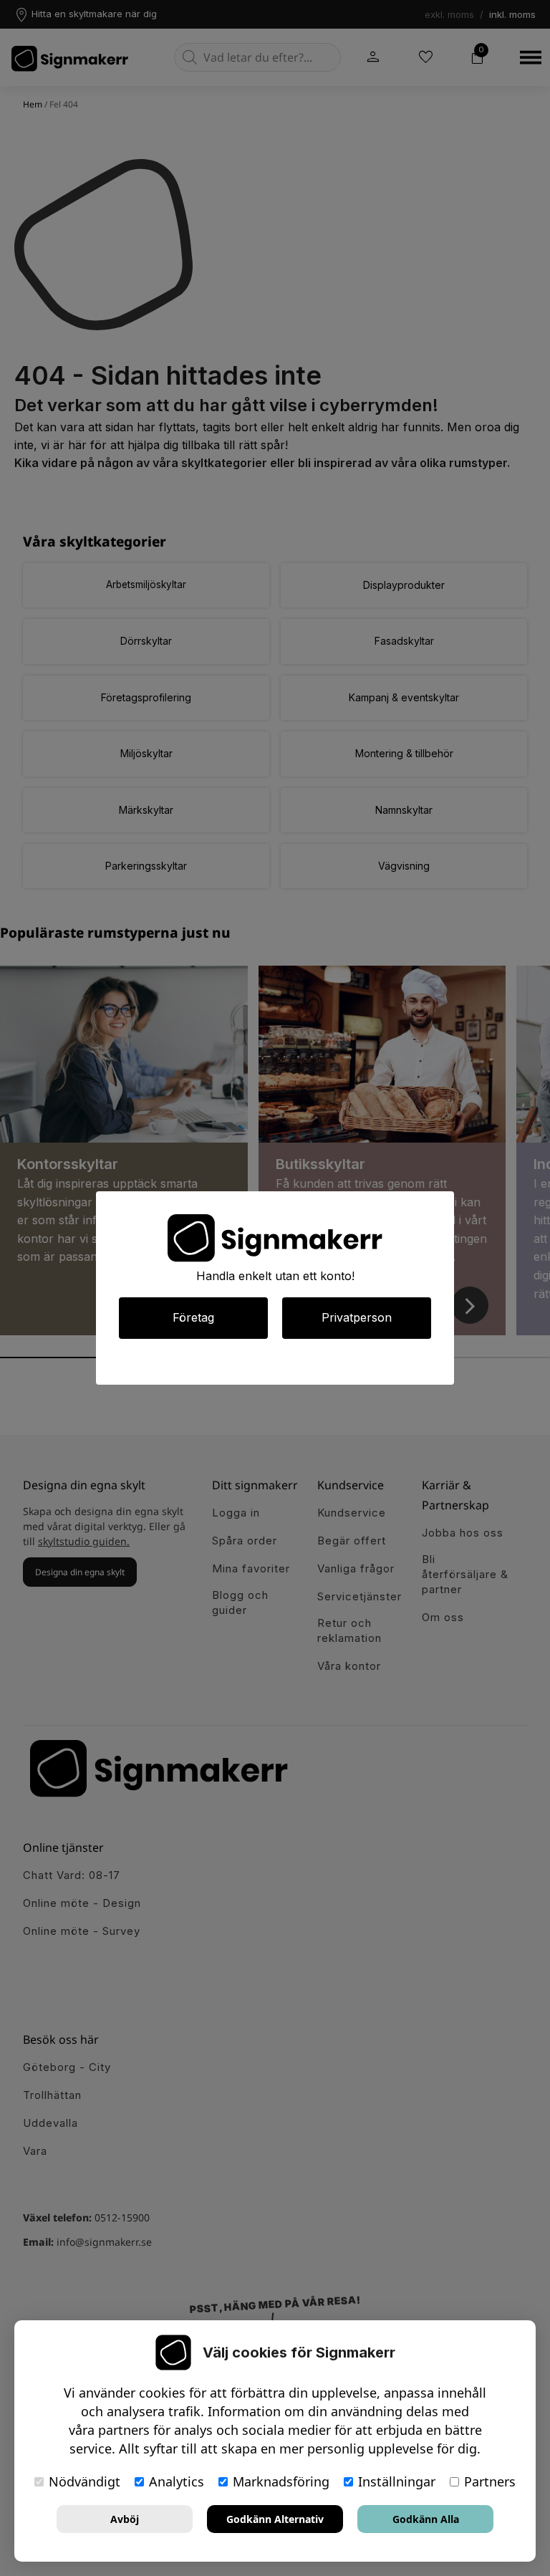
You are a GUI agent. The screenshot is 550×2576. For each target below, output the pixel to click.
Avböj (125, 2519)
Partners (490, 2481)
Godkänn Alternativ (275, 2519)
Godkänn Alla (426, 2519)
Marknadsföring (281, 2481)
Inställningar (397, 2481)
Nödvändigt (85, 2481)
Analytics (177, 2481)
